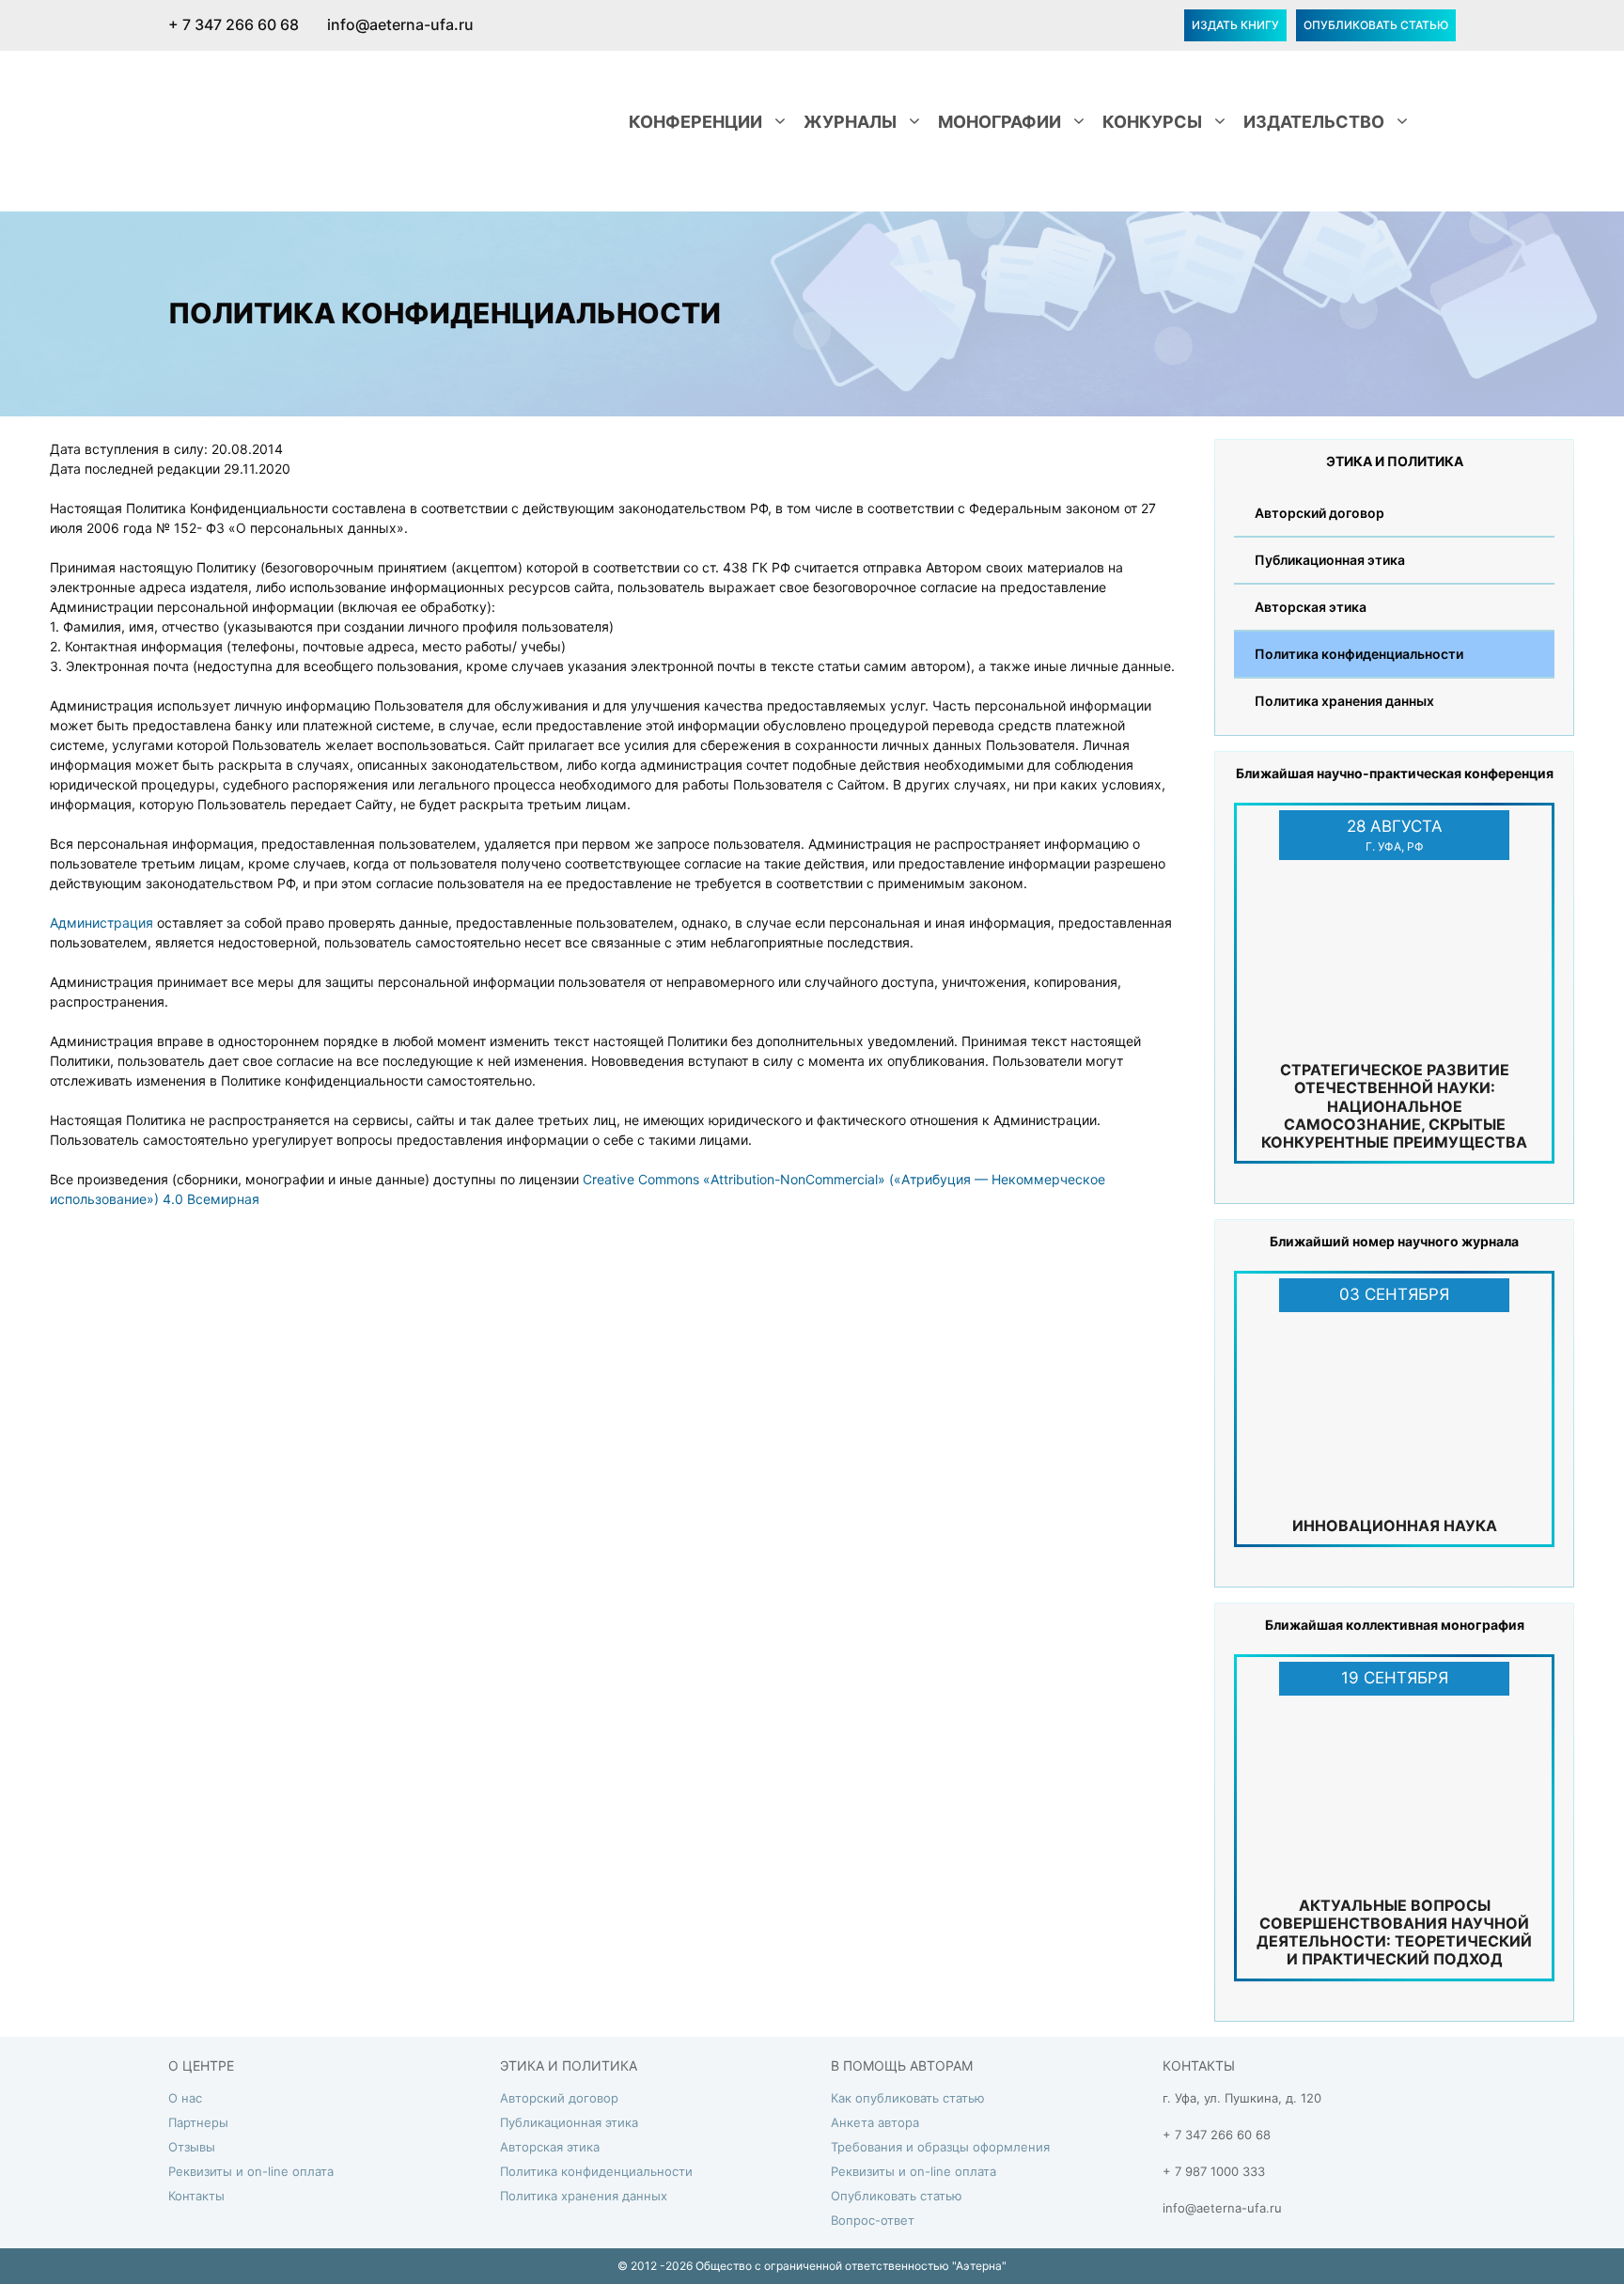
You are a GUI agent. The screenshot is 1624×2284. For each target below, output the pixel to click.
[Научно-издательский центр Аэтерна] (304, 120)
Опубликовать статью (897, 2196)
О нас (185, 2098)
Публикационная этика (1330, 560)
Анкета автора (875, 2122)
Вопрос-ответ (873, 2220)
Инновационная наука (1395, 1525)
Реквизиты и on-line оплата (251, 2171)
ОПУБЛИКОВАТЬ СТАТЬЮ (1376, 25)
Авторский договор (1319, 513)
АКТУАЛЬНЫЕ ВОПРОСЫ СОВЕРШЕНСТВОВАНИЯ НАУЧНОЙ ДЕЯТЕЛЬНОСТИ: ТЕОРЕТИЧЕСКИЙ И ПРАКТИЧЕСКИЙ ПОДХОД (1394, 1932)
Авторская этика (1311, 607)
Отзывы (192, 2147)
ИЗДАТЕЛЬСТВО (1314, 122)
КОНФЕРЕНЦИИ (695, 122)
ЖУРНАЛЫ (850, 122)
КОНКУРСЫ (1152, 122)
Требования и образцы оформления (940, 2147)
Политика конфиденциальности (1359, 654)
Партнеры (198, 2122)
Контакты (196, 2196)
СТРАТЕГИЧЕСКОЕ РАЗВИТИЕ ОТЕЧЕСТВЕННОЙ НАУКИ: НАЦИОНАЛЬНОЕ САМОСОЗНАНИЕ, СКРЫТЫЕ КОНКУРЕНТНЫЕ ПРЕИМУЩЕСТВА (1394, 1106)
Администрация (103, 923)
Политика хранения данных (1344, 701)
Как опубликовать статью (908, 2098)
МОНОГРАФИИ (999, 122)
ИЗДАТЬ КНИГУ (1235, 25)
